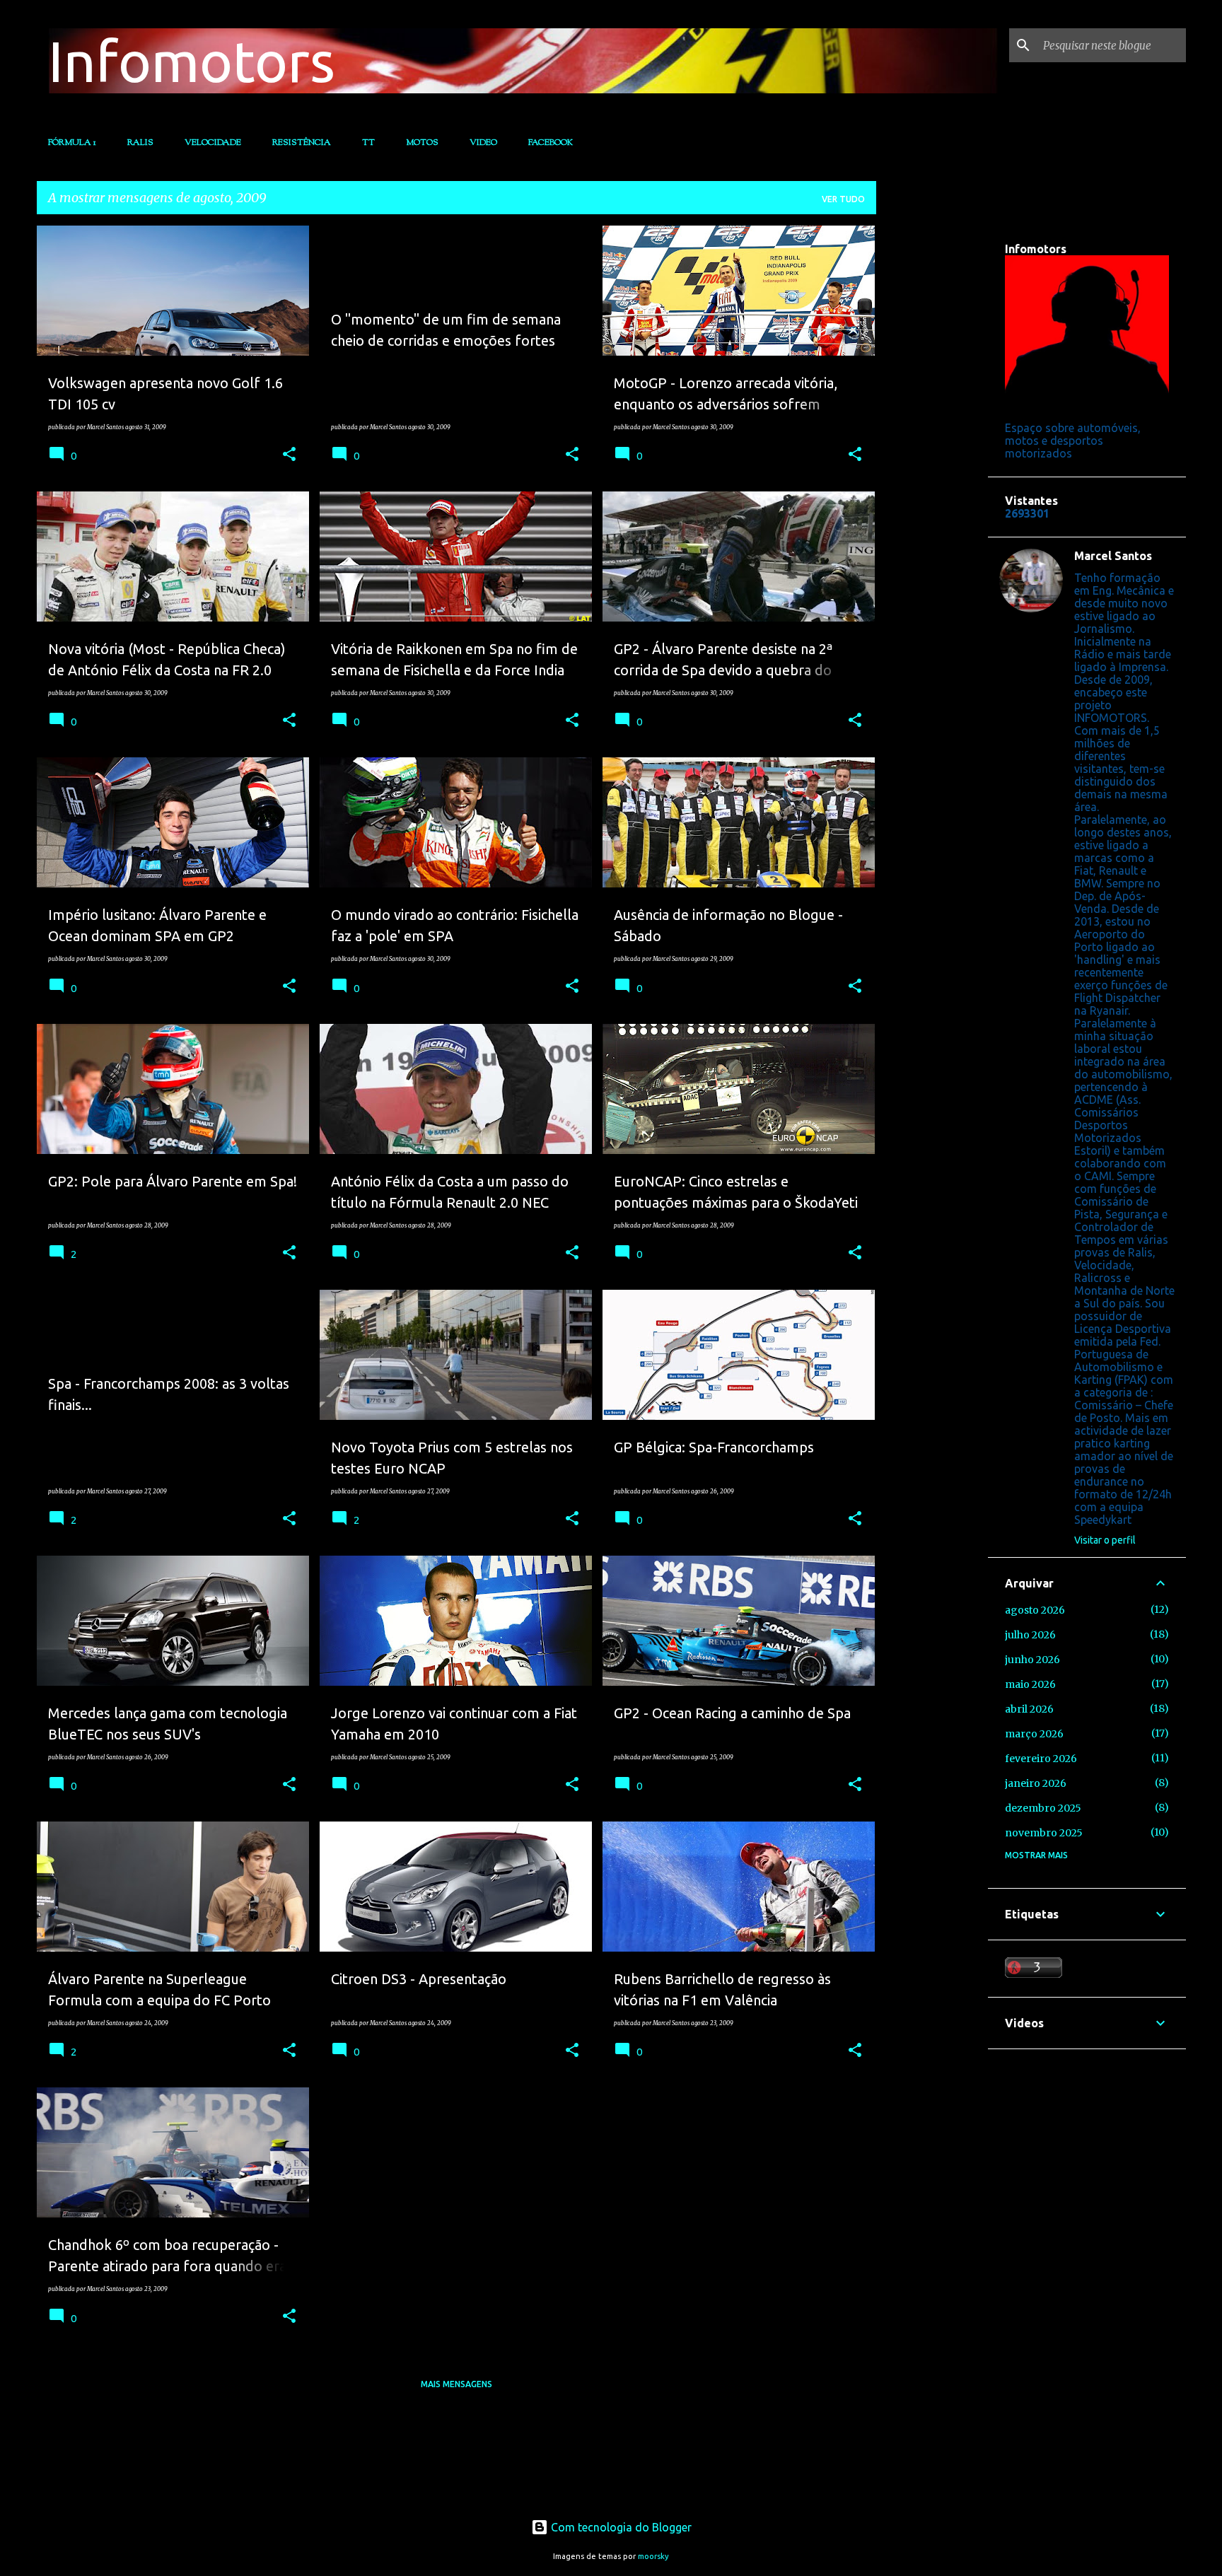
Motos (422, 143)
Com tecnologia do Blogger (620, 2527)
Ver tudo (843, 199)
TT (368, 143)
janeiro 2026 (1036, 1783)
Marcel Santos (1113, 556)
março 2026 (1034, 1734)
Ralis (140, 143)
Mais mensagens (456, 2384)
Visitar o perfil (1105, 1540)
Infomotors (192, 61)
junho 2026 (1032, 1660)
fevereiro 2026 (1041, 1759)
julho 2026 (1030, 1635)
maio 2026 (1030, 1684)
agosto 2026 (1035, 1610)
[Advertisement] (932, 438)
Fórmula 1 (72, 143)
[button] (289, 455)
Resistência (302, 143)
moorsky (653, 2556)
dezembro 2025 (1043, 1808)
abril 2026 (1029, 1709)
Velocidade (213, 143)
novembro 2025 (1044, 1833)
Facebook (551, 143)
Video (483, 143)
